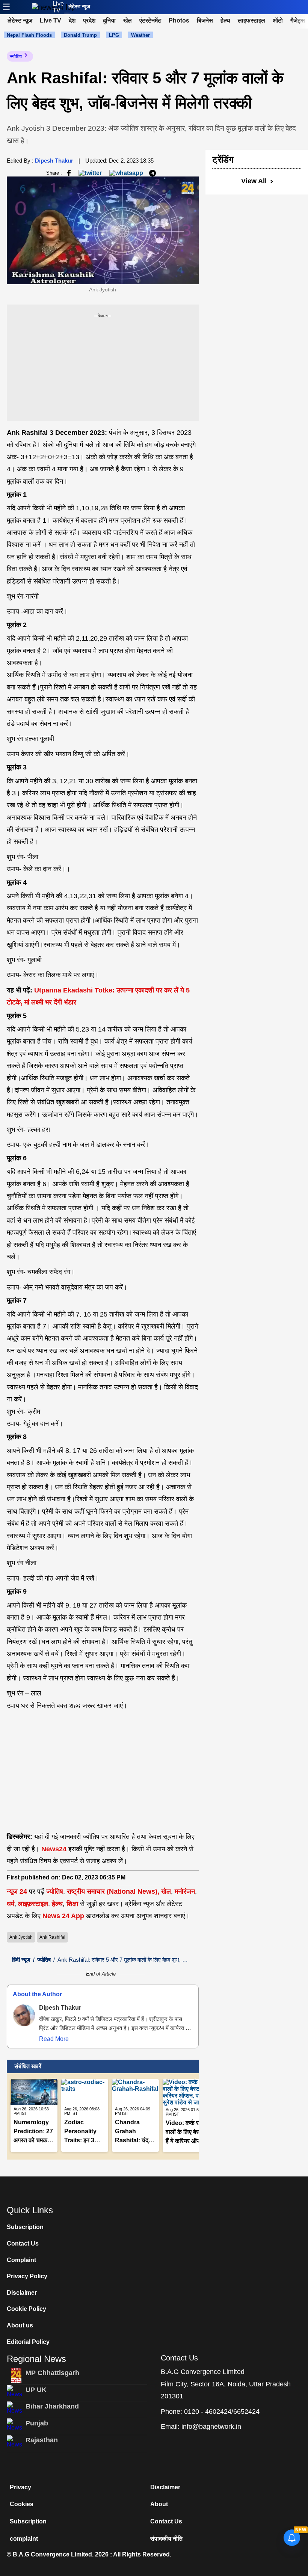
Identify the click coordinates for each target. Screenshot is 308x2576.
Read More (54, 2039)
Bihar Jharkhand (52, 2406)
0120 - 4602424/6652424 (222, 2412)
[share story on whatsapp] (126, 173)
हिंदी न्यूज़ (21, 1960)
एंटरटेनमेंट (150, 20)
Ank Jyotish (21, 1937)
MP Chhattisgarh (52, 2373)
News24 (54, 1849)
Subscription (25, 2227)
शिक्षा (72, 1904)
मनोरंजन (185, 1891)
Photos (179, 20)
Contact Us (23, 2243)
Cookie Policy (26, 2309)
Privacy (20, 2487)
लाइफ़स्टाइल (33, 1904)
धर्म (11, 1904)
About (159, 2504)
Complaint (21, 2260)
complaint (24, 2539)
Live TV (58, 7)
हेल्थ (225, 20)
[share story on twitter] (91, 173)
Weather (140, 35)
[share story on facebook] (69, 173)
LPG (114, 35)
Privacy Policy (27, 2276)
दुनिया (109, 20)
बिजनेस (205, 20)
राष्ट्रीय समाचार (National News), (113, 1891)
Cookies (22, 2504)
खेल (128, 20)
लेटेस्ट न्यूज (79, 6)
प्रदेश (89, 20)
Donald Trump (80, 35)
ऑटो (278, 20)
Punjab (37, 2423)
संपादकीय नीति (166, 2539)
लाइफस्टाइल (251, 20)
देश (72, 20)
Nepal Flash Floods (29, 35)
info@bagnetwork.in (211, 2427)
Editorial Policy (28, 2342)
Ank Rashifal (52, 1937)
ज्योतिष (16, 56)
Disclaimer (22, 2293)
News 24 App (64, 1916)
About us (20, 2325)
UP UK (36, 2390)
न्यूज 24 (18, 1891)
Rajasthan (42, 2440)
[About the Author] (24, 2015)
